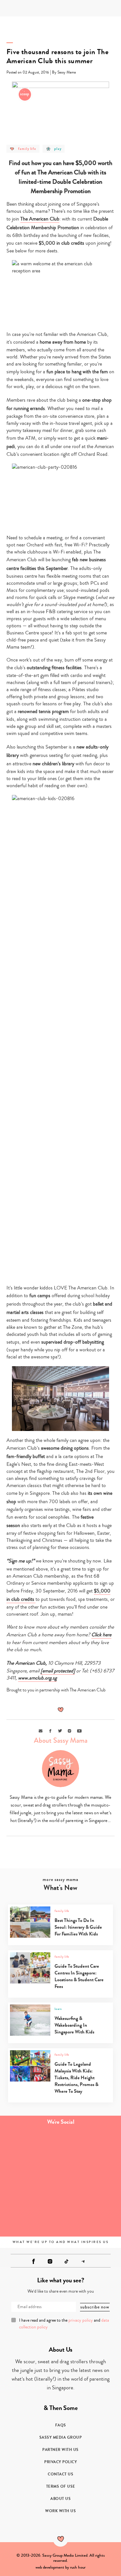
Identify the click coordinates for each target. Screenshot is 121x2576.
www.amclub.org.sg (37, 1678)
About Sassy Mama (61, 1740)
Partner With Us (60, 2450)
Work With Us (60, 2511)
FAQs (61, 2425)
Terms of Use (61, 2486)
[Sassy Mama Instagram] (50, 2261)
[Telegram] (83, 2261)
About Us (60, 2499)
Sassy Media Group (61, 2437)
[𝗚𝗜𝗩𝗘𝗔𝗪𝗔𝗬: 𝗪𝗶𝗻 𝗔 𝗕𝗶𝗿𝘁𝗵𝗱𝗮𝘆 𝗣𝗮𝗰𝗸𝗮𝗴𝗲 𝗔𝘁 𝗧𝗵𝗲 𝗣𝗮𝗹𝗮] (30, 2182)
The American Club (40, 219)
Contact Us (60, 2474)
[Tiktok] (66, 2261)
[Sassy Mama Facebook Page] (34, 2261)
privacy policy (81, 2320)
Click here (101, 1635)
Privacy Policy (60, 2462)
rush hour (78, 2567)
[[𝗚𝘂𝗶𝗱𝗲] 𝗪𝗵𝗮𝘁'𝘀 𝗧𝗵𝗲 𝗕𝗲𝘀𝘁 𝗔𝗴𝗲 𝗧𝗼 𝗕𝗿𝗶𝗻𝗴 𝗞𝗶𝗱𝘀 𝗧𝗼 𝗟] (30, 2148)
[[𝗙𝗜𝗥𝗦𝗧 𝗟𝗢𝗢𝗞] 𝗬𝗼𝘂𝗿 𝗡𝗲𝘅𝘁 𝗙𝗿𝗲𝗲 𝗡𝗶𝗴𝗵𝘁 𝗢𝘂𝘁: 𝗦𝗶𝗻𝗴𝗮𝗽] (30, 2216)
